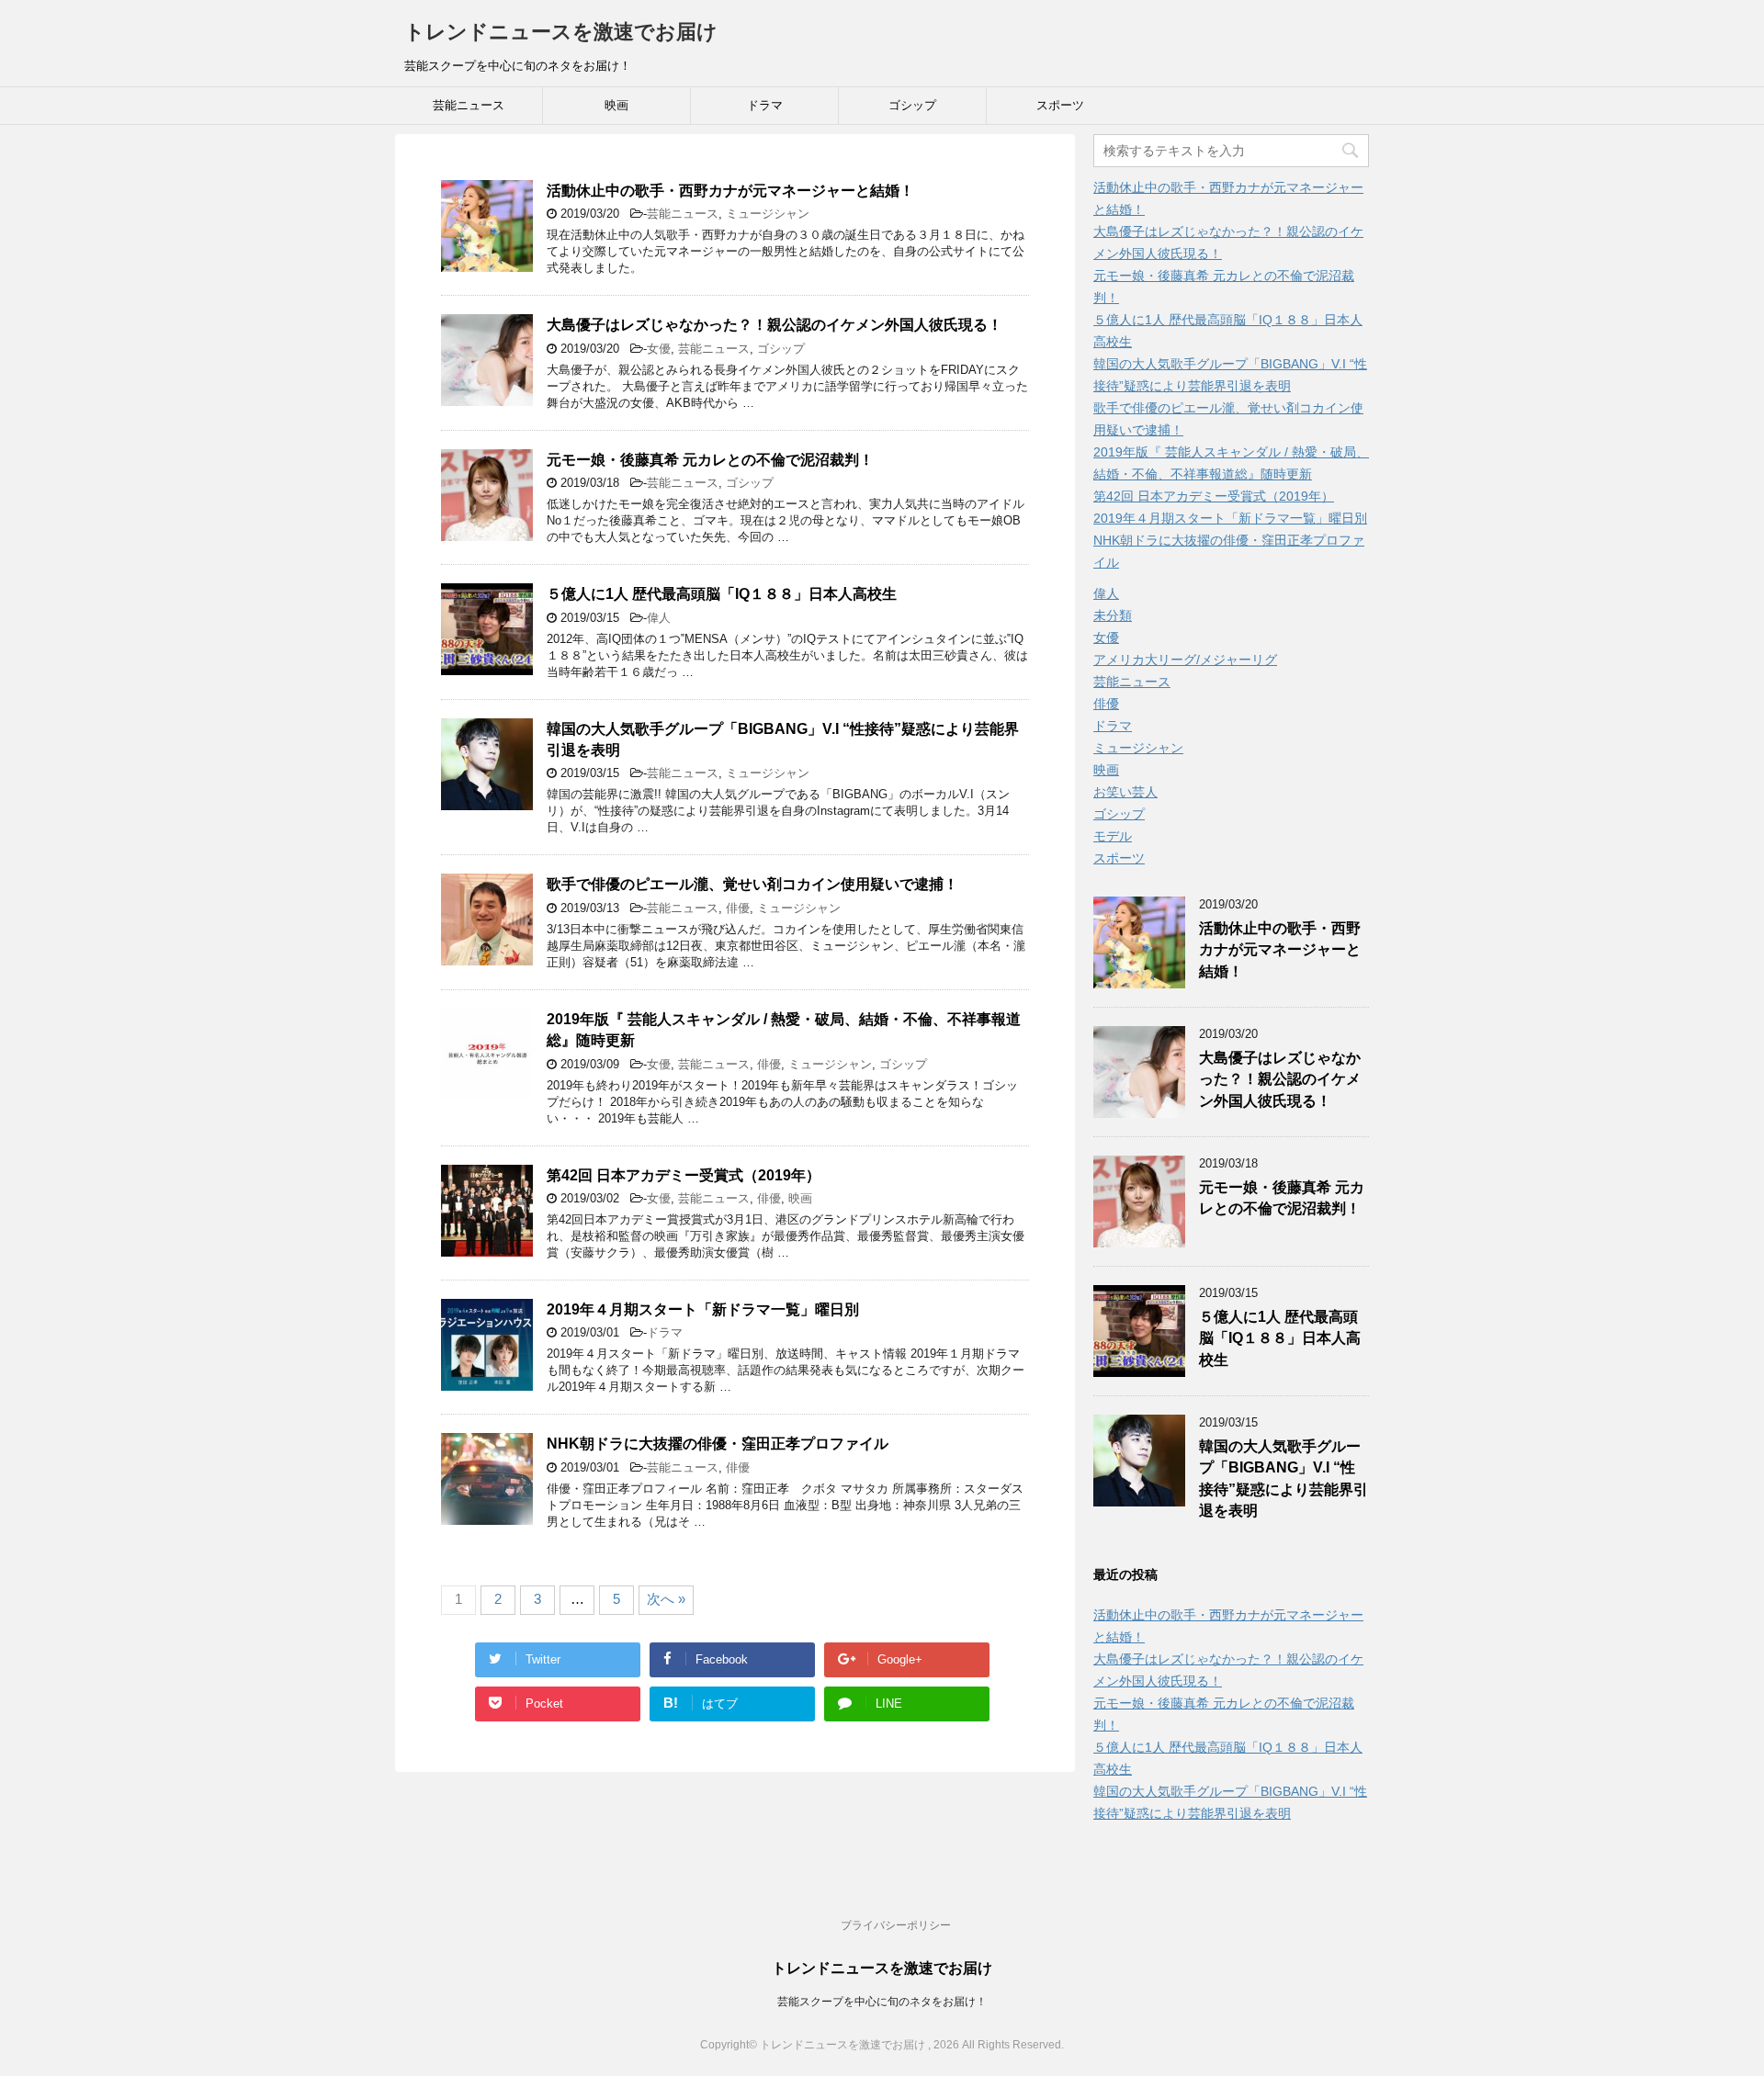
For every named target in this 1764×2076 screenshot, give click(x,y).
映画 (616, 105)
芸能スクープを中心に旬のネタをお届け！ (882, 2002)
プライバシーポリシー (896, 1925)
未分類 (1113, 615)
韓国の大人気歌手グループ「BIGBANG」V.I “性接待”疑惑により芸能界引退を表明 (1283, 1478)
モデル (1113, 836)
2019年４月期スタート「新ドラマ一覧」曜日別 (703, 1309)
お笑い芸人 (1125, 792)
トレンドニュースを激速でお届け (561, 32)
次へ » (666, 1599)
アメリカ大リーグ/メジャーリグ (1185, 660)
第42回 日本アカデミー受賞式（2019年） (684, 1175)
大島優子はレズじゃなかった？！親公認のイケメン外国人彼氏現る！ (775, 325)
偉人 (659, 618)
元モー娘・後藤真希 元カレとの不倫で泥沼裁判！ (710, 460)
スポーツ (1060, 105)
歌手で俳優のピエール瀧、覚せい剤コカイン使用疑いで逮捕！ (752, 884)
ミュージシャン (768, 214)
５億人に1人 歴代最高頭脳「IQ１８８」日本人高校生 (722, 594)
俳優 (738, 908)
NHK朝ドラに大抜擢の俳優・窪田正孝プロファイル (718, 1444)
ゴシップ (912, 105)
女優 (659, 349)
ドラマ (765, 105)
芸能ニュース (469, 105)
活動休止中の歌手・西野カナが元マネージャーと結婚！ (730, 191)
